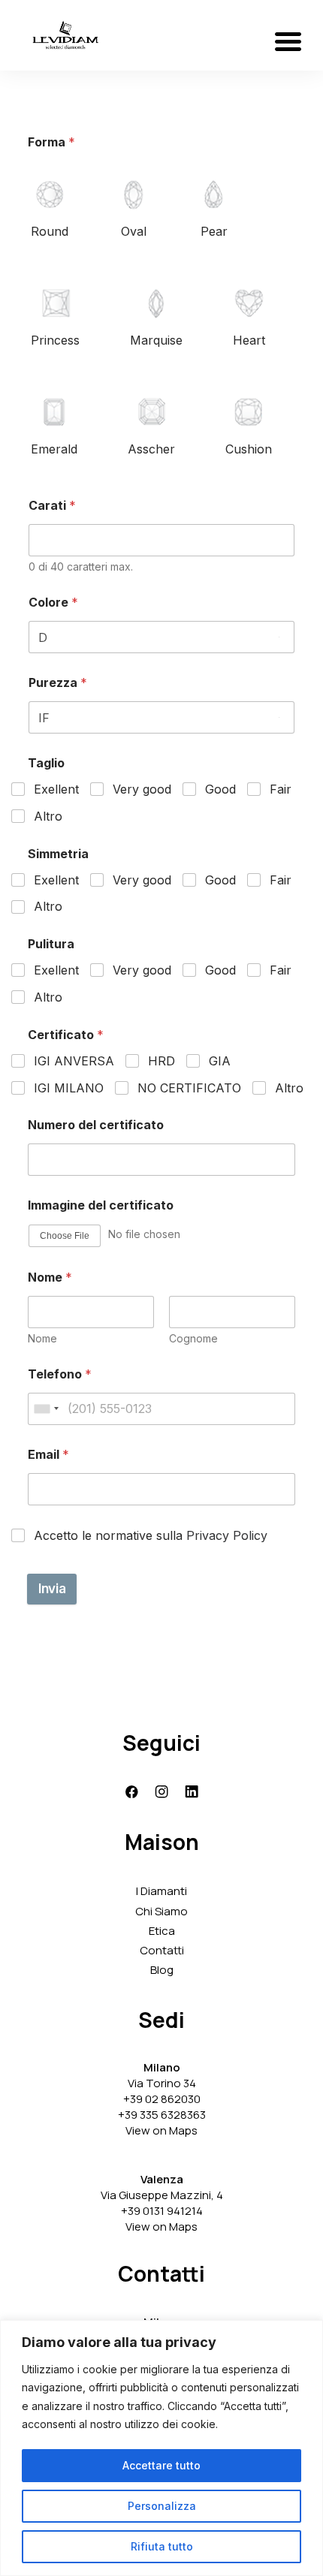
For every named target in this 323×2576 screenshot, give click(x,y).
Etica (162, 1931)
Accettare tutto (161, 2465)
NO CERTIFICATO (189, 1088)
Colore (53, 603)
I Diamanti (161, 1891)
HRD (161, 1061)
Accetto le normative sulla (151, 1535)
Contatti (162, 1950)
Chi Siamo (161, 1911)
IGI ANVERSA (74, 1061)
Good (220, 789)
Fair (281, 789)
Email (48, 1455)
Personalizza (162, 2506)
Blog (162, 1970)
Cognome (193, 1338)
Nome (42, 1338)
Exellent (56, 789)
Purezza (58, 683)
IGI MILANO (69, 1088)
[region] (161, 2448)
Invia (52, 1589)
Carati (52, 506)
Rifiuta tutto (162, 2546)
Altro (48, 816)
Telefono (60, 1374)
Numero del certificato (96, 1125)
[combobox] (46, 1409)
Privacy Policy (227, 1535)
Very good (142, 789)
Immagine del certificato (101, 1205)
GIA (220, 1061)
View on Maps (161, 2130)
